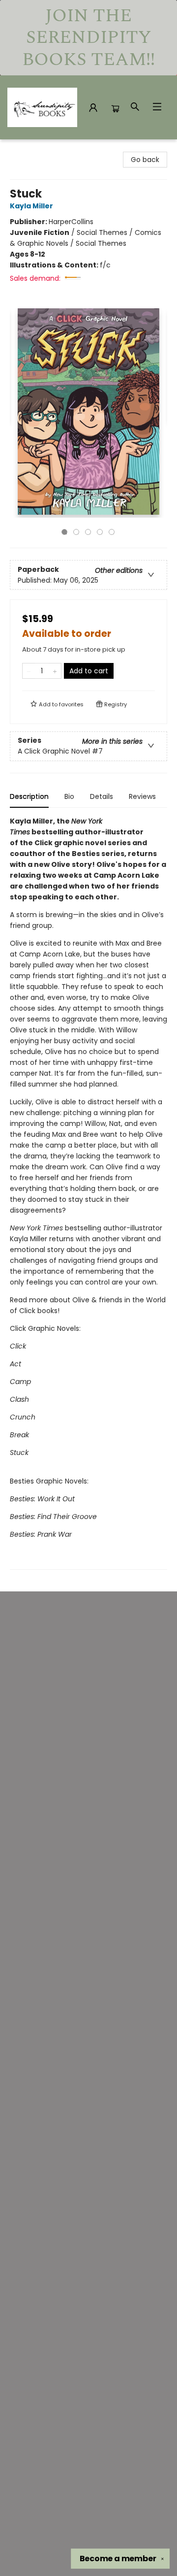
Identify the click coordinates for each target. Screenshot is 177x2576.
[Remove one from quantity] (29, 671)
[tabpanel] (88, 1193)
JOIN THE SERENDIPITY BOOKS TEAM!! (88, 38)
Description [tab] (29, 796)
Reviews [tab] (142, 796)
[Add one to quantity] (55, 671)
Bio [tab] (69, 796)
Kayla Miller (31, 206)
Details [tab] (102, 796)
